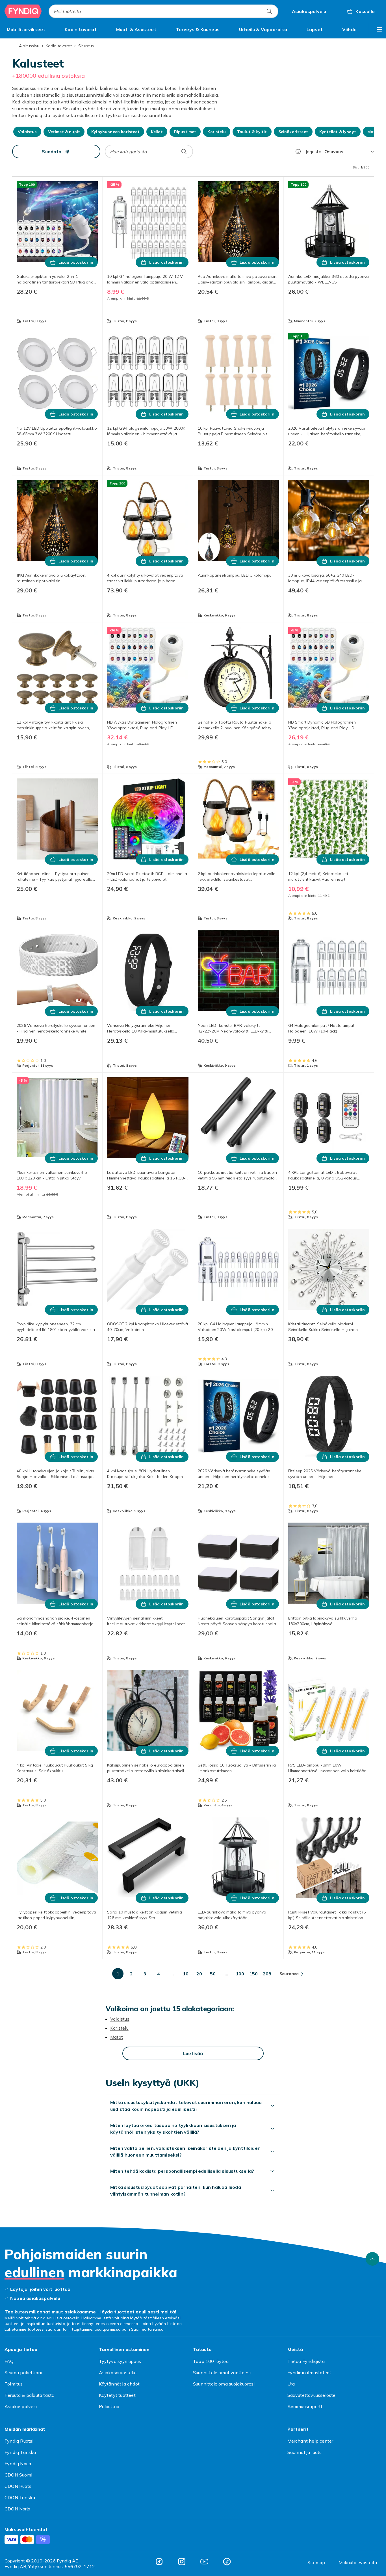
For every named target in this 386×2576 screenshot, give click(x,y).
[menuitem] (26, 29)
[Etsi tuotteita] (269, 11)
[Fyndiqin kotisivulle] (23, 11)
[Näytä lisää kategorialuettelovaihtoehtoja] (379, 29)
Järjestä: (314, 151)
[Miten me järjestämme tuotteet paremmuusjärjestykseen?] (298, 151)
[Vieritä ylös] (372, 2259)
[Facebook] (227, 2562)
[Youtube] (204, 2562)
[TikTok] (159, 2562)
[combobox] (163, 11)
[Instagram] (182, 2562)
